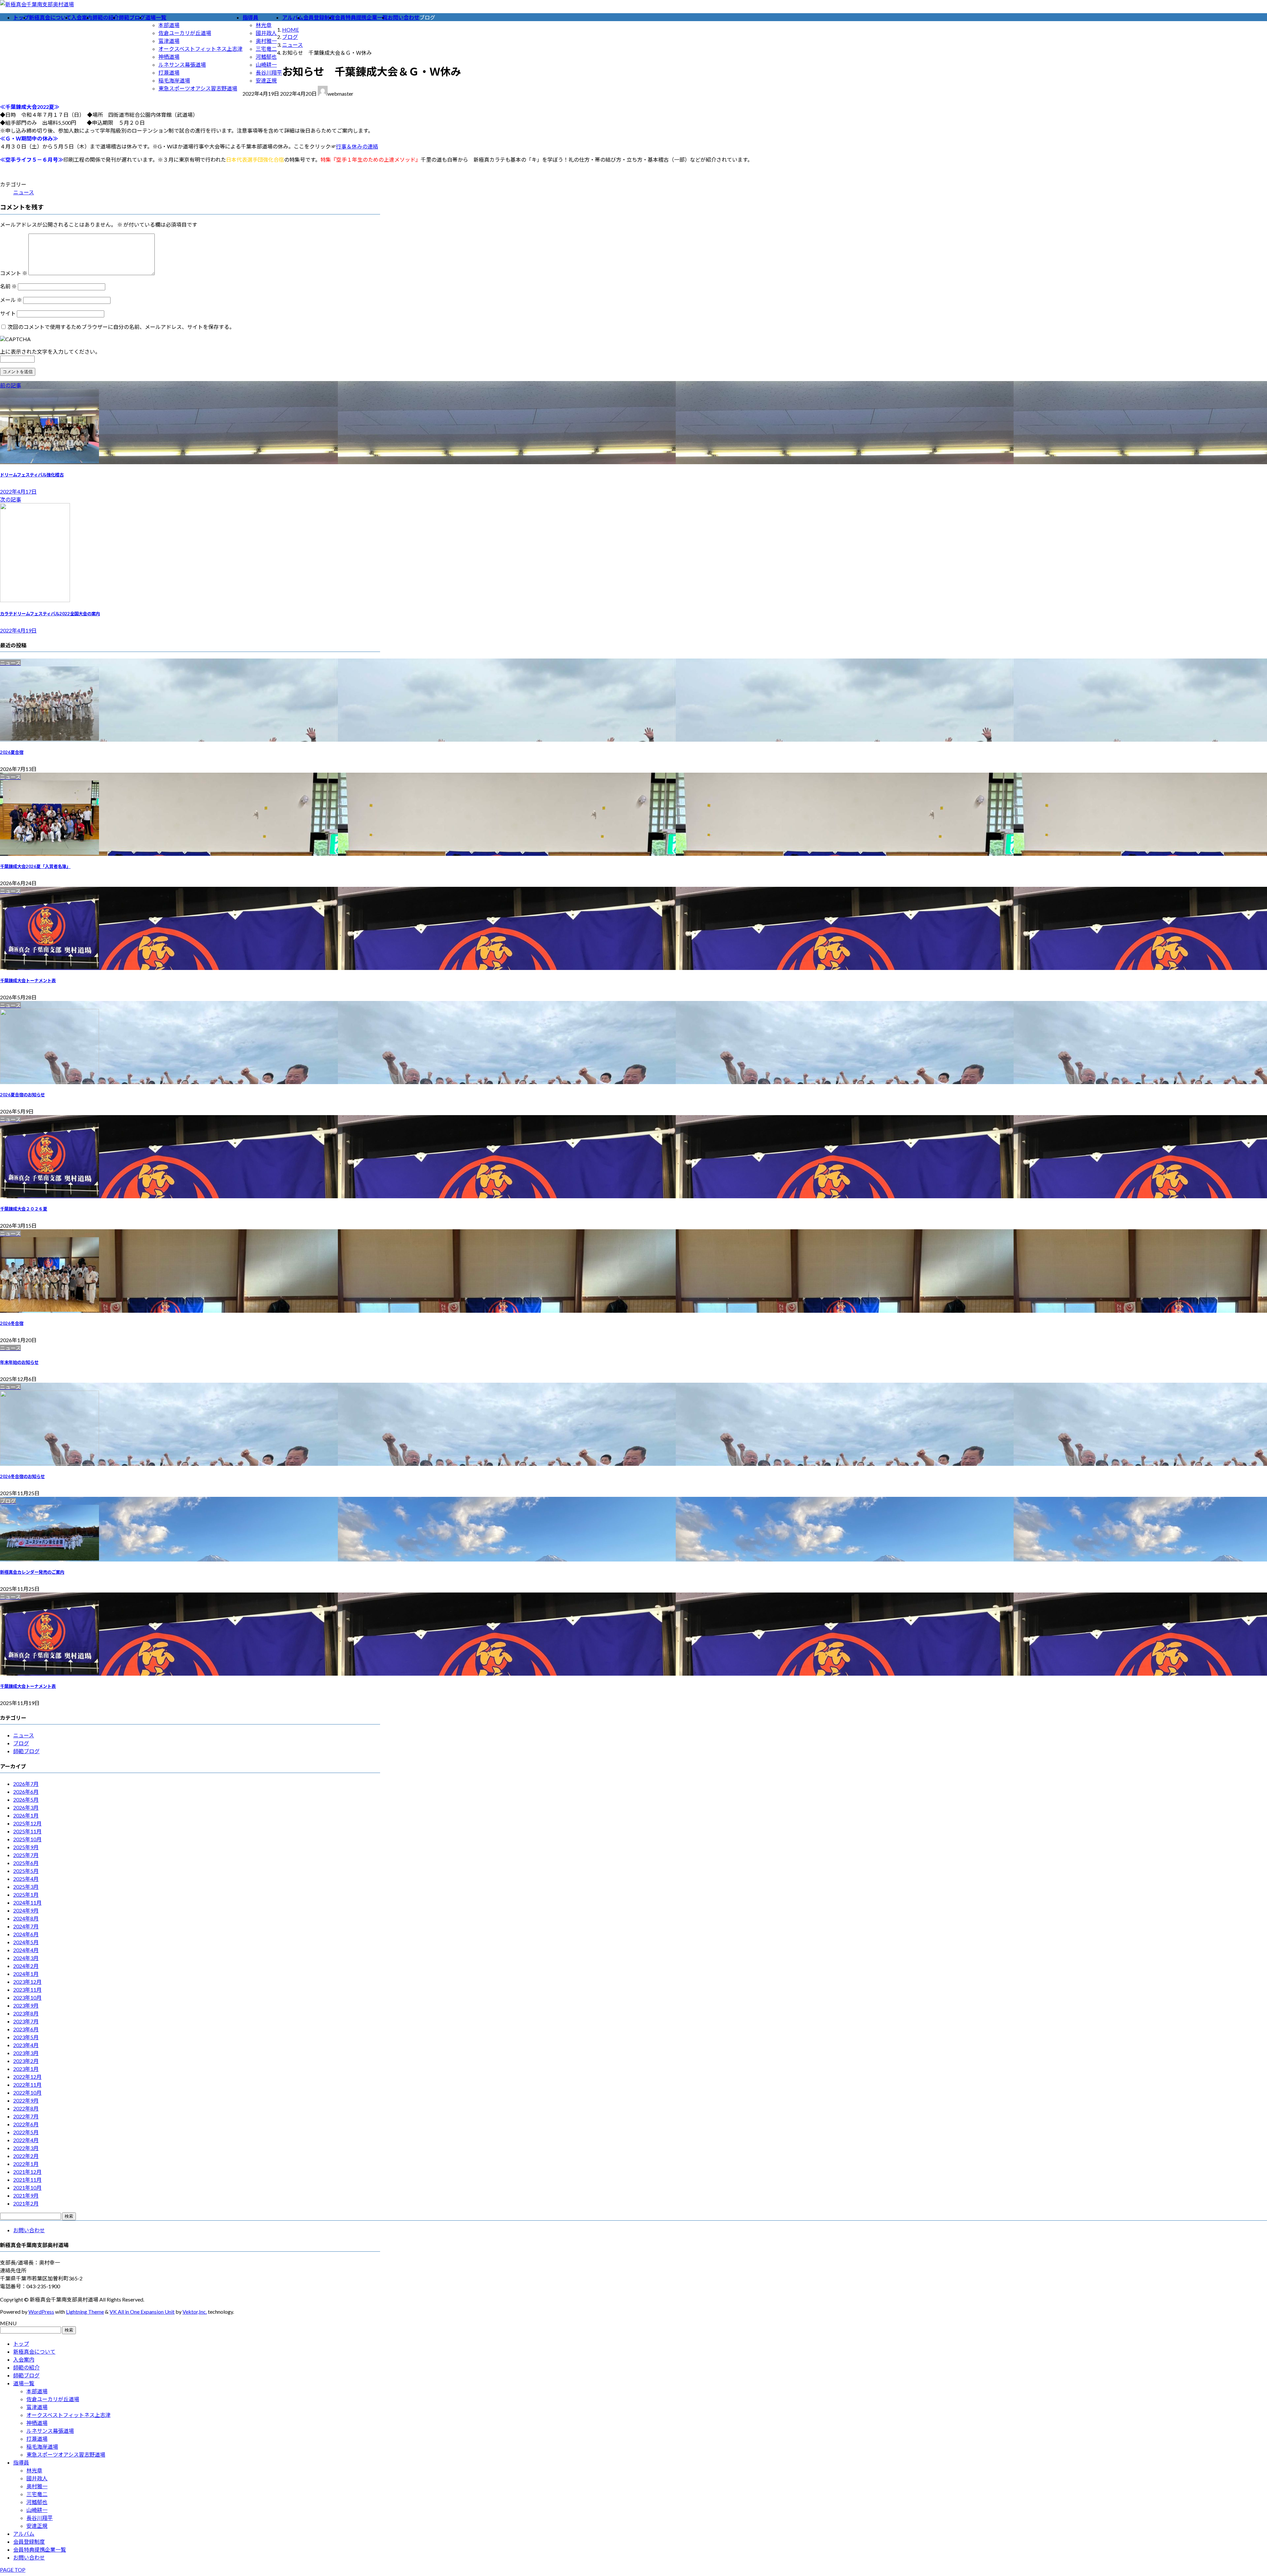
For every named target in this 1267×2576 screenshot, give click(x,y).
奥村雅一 (266, 41)
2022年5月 (26, 2132)
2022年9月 (26, 2100)
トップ (21, 2344)
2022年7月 (26, 2116)
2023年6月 (26, 2029)
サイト (8, 313)
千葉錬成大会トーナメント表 (28, 981)
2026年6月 (26, 1792)
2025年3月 (26, 1887)
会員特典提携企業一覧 (40, 2549)
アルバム (24, 2534)
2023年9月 (26, 2005)
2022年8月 (26, 2108)
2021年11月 (27, 2180)
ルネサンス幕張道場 (182, 64)
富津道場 (169, 41)
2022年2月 (26, 2156)
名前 (8, 286)
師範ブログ (26, 1751)
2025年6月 (26, 1863)
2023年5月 (26, 2037)
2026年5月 (26, 1800)
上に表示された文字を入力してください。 (50, 352)
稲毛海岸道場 (174, 80)
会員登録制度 (29, 2542)
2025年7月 (26, 1855)
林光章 (264, 25)
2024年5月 (26, 1942)
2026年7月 (26, 1784)
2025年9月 (26, 1847)
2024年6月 (26, 1934)
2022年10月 (27, 2093)
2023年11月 (27, 1990)
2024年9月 (26, 1910)
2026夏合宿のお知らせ (22, 1095)
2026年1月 (26, 1815)
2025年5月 (26, 1871)
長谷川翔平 (269, 72)
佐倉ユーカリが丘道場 (185, 33)
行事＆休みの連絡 (357, 146)
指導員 (21, 2462)
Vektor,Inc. (195, 2312)
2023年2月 (26, 2061)
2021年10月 (27, 2188)
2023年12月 (27, 1982)
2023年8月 (26, 2013)
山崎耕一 (266, 64)
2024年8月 (26, 1918)
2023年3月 (26, 2053)
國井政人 (266, 33)
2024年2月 (26, 1966)
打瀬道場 (169, 72)
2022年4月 (26, 2140)
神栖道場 (169, 57)
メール (11, 300)
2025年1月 (26, 1895)
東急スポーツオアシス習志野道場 (198, 88)
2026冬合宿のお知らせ (22, 1476)
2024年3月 (26, 1958)
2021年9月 (26, 2195)
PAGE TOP (13, 2570)
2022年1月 (26, 2164)
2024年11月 (27, 1902)
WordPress (41, 2312)
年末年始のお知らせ (19, 1362)
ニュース (24, 192)
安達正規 (266, 80)
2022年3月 (26, 2148)
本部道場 (169, 25)
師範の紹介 (26, 2367)
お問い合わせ (29, 2230)
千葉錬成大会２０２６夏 (24, 1209)
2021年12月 (27, 2172)
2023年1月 (26, 2069)
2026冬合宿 (12, 1323)
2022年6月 (26, 2124)
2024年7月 (26, 1926)
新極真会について (34, 2351)
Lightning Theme (85, 2312)
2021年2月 (26, 2203)
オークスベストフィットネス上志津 (200, 49)
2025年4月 (26, 1879)
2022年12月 (27, 2077)
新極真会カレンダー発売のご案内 (32, 1572)
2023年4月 (26, 2045)
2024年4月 (26, 1950)
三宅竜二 (266, 49)
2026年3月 (26, 1807)
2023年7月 (26, 2021)
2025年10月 (27, 1839)
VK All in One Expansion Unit (142, 2312)
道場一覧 (24, 2383)
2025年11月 (27, 1831)
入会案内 (24, 2359)
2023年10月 (27, 1997)
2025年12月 (27, 1823)
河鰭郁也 (266, 57)
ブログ (21, 1743)
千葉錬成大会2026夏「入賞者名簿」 (35, 866)
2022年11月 (27, 2085)
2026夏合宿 (12, 752)
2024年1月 (26, 1974)
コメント (14, 273)
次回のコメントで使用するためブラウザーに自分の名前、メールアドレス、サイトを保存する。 (121, 327)
